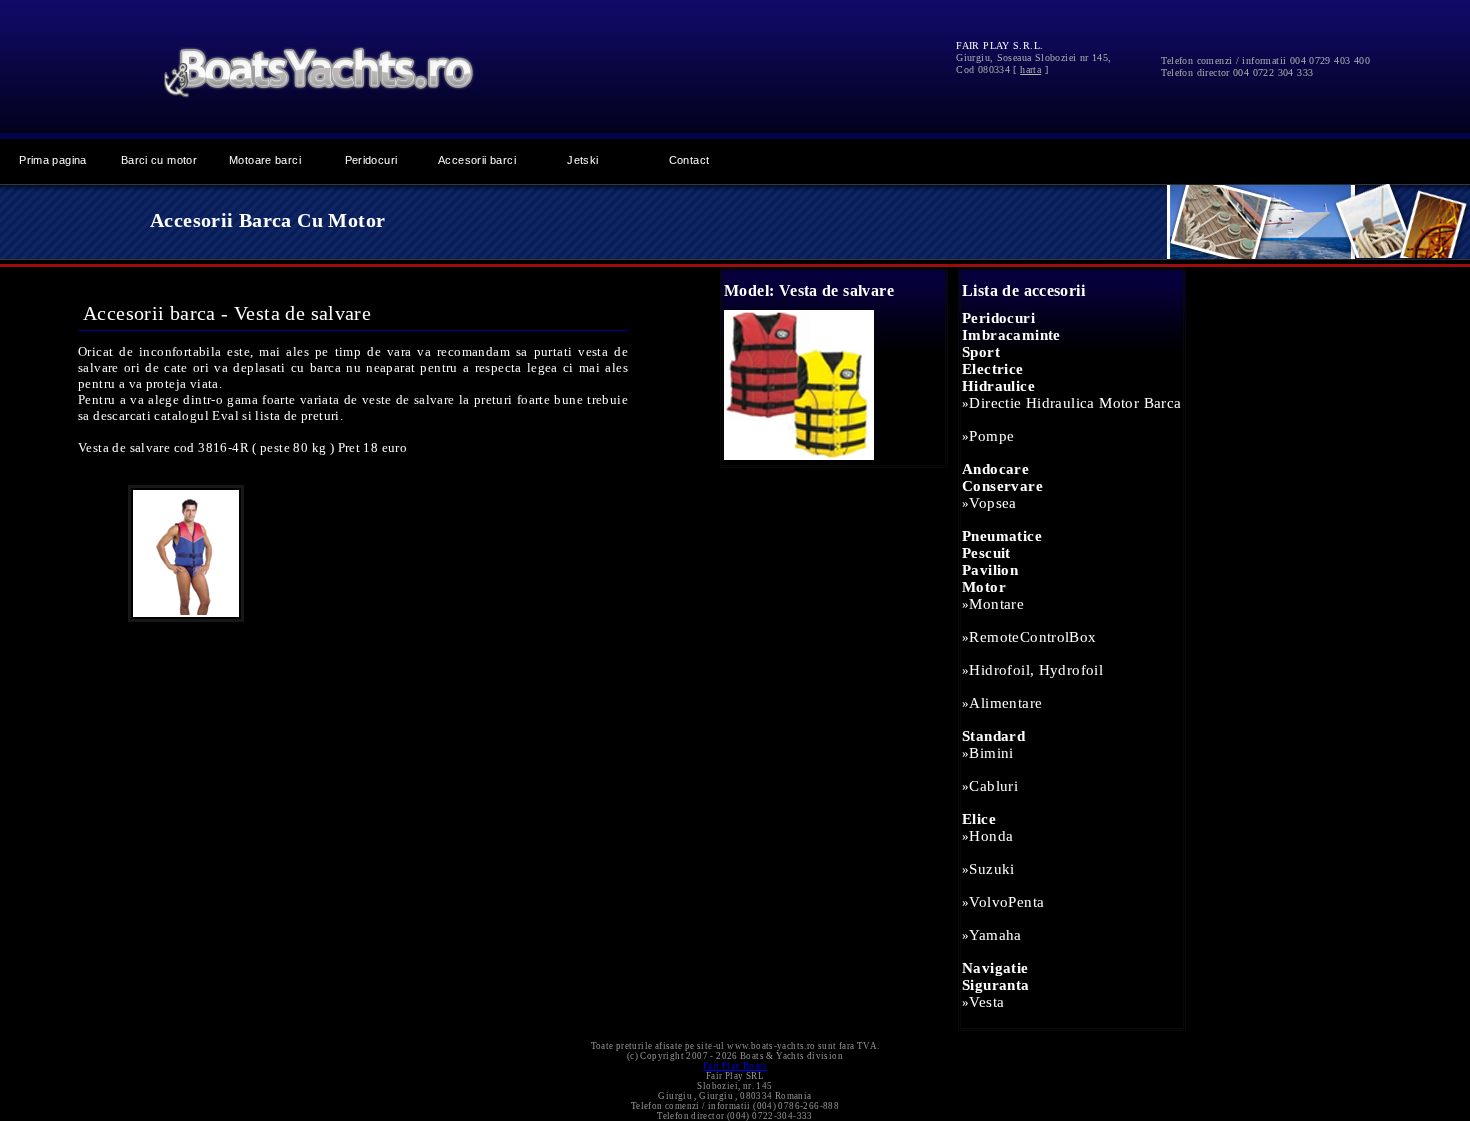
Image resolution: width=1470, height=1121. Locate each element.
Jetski (582, 160)
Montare (996, 604)
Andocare (995, 469)
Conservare (1002, 486)
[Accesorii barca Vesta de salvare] (799, 455)
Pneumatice (1002, 536)
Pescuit (986, 553)
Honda (991, 836)
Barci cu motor (159, 160)
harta (1030, 69)
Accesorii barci (477, 160)
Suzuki (991, 869)
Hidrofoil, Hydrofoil (1036, 670)
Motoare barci (265, 160)
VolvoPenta (1006, 902)
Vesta (986, 1002)
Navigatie (995, 968)
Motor (984, 587)
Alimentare (1005, 703)
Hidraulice (998, 386)
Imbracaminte (1011, 335)
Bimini (991, 753)
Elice (979, 819)
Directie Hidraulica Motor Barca (1075, 403)
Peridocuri (371, 160)
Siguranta (996, 985)
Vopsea (992, 503)
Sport (981, 352)
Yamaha (995, 935)
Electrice (993, 369)
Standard (993, 736)
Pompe (991, 436)
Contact (689, 160)
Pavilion (990, 570)
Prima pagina (53, 160)
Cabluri (993, 786)
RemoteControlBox (1032, 637)
